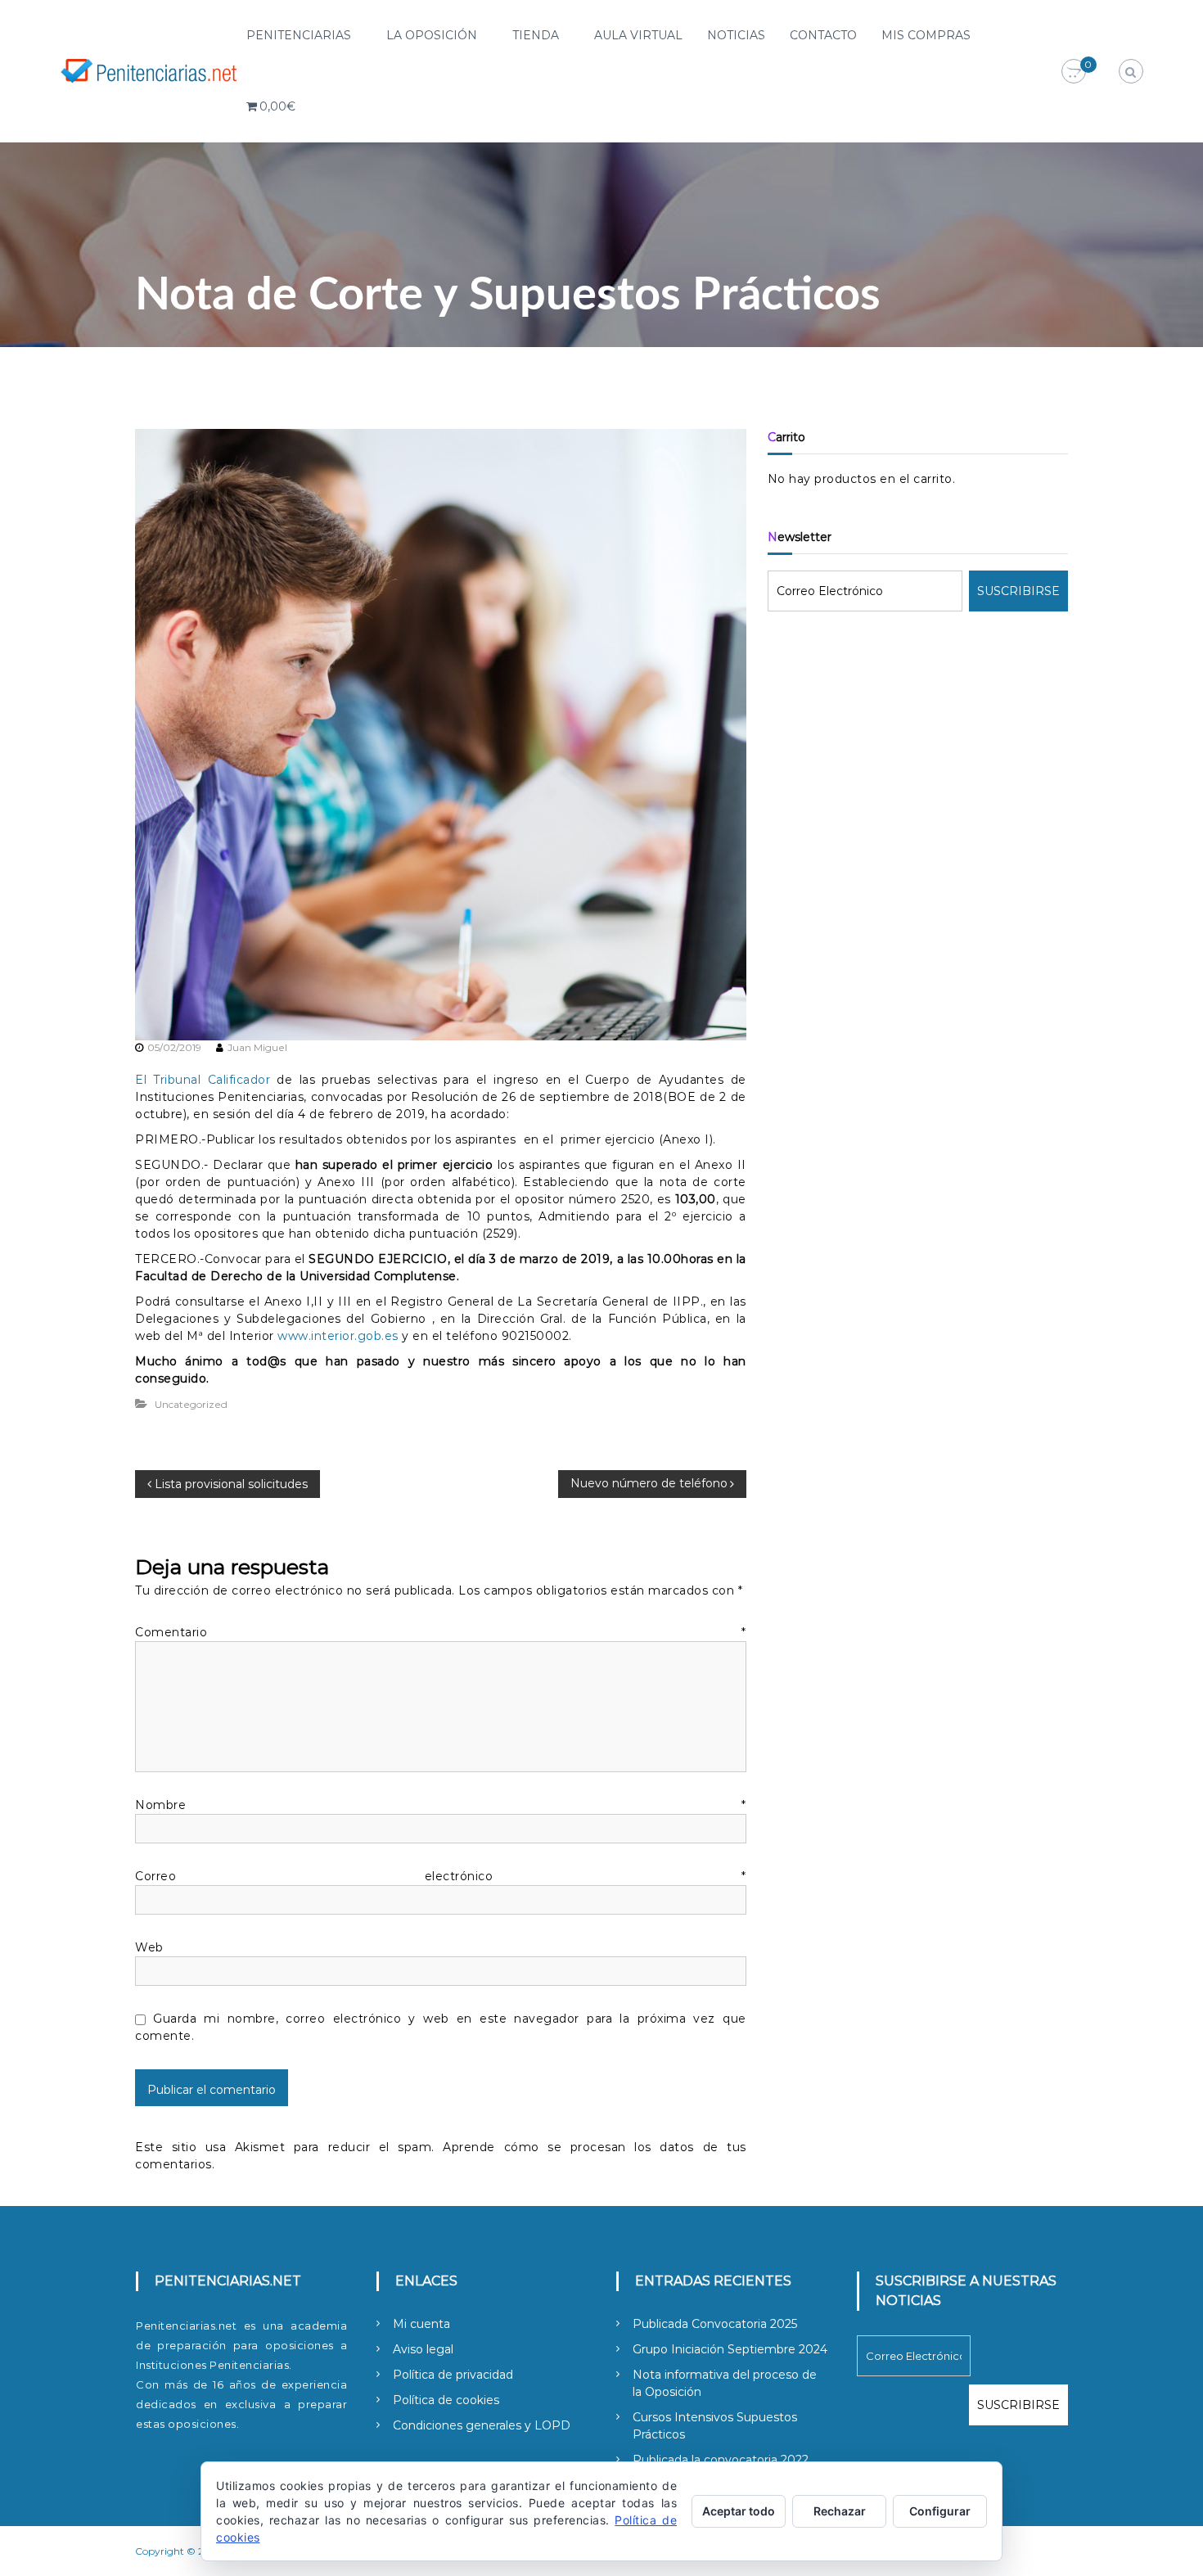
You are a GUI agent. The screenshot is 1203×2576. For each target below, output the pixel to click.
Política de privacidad (453, 2375)
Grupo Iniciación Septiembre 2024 (730, 2349)
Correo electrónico (441, 1876)
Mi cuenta (421, 2324)
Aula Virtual (638, 35)
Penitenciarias (299, 35)
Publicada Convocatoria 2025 (715, 2324)
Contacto (823, 35)
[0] (1074, 72)
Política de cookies (446, 2400)
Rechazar (840, 2511)
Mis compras (926, 35)
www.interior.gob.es (338, 1336)
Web (149, 1947)
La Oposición (432, 35)
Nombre (441, 1805)
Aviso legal (423, 2349)
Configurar (940, 2511)
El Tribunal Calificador (203, 1080)
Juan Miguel (257, 1047)
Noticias (736, 35)
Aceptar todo (739, 2511)
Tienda (536, 35)
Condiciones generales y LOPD (482, 2425)
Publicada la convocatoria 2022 (721, 2460)
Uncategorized (191, 1404)
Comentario (441, 1632)
